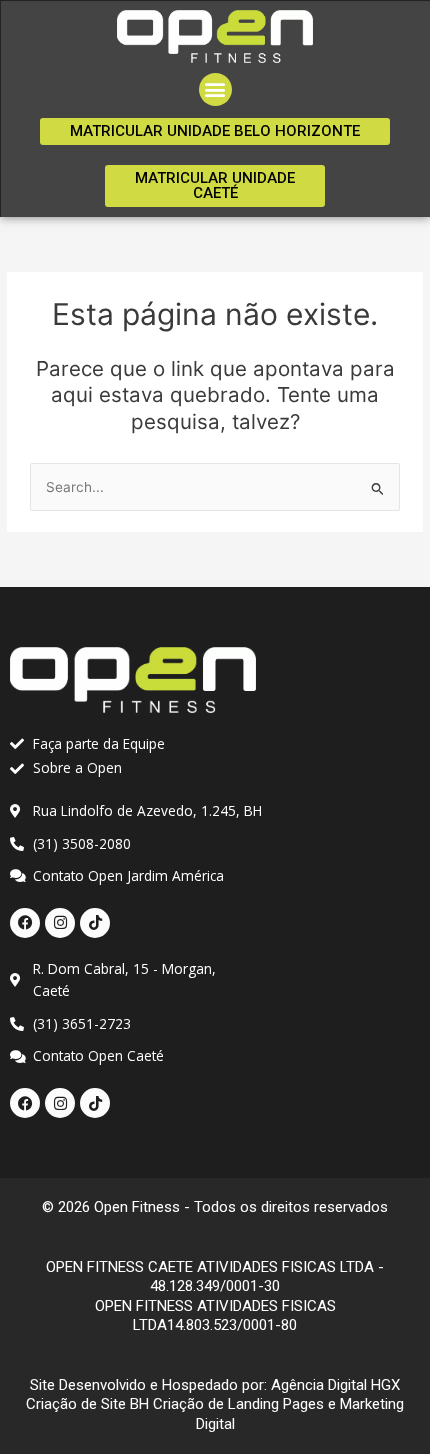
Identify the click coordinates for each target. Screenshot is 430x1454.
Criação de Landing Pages (238, 1404)
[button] (215, 89)
